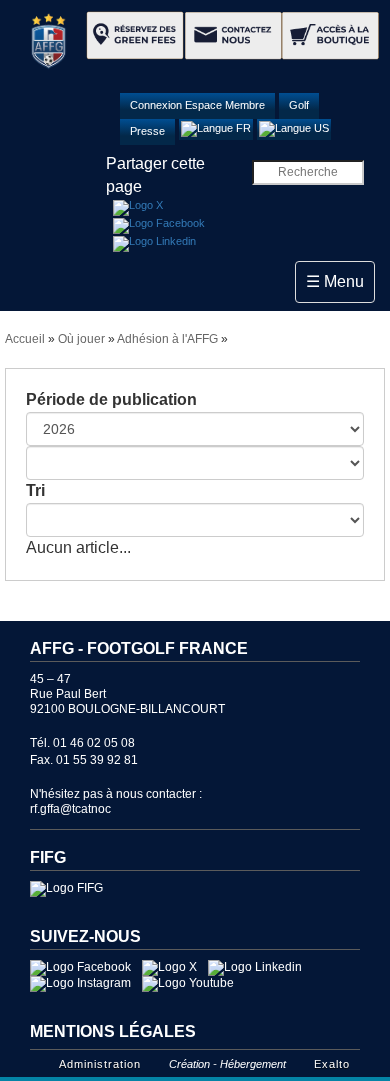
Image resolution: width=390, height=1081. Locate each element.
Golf (299, 105)
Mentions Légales (113, 1031)
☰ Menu (340, 281)
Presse (147, 131)
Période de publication (111, 399)
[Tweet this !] (138, 208)
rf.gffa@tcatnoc (70, 809)
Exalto (332, 1064)
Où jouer (81, 339)
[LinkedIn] (154, 244)
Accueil (25, 339)
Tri (35, 490)
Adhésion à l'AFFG (167, 339)
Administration (100, 1064)
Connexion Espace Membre (197, 105)
